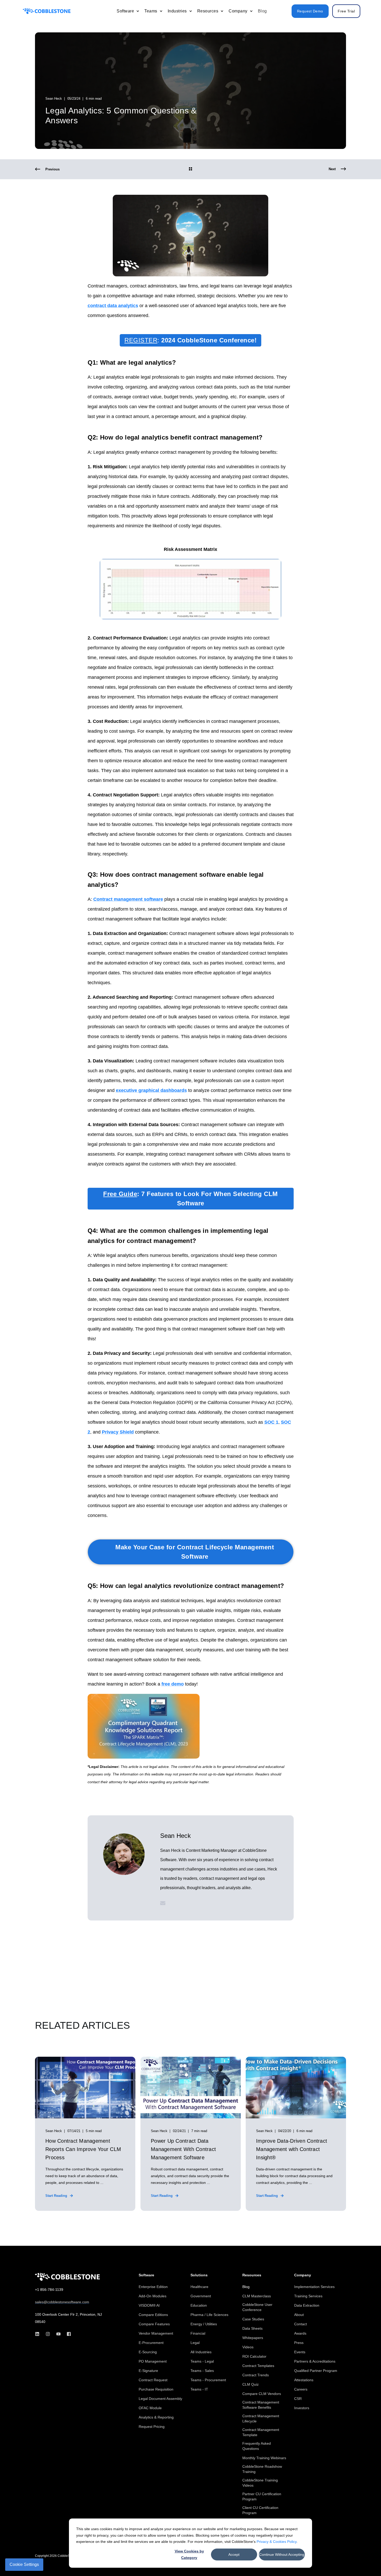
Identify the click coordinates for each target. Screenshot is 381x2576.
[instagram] (48, 2334)
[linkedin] (39, 2334)
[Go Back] (190, 169)
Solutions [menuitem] (199, 2275)
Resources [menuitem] (252, 2275)
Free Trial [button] (346, 11)
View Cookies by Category (189, 2554)
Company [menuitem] (303, 2275)
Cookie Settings (24, 2564)
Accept (234, 2555)
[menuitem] (138, 11)
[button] (365, 2560)
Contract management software (128, 899)
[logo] (67, 2277)
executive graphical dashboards (151, 1090)
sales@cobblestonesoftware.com (62, 2302)
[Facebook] (67, 2334)
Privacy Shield (118, 1432)
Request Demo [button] (310, 11)
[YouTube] (58, 2334)
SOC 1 (271, 1422)
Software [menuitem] (146, 2275)
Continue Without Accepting (282, 2555)
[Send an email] (163, 1903)
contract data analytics (113, 306)
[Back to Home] (47, 11)
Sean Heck (54, 99)
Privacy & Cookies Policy (277, 2542)
